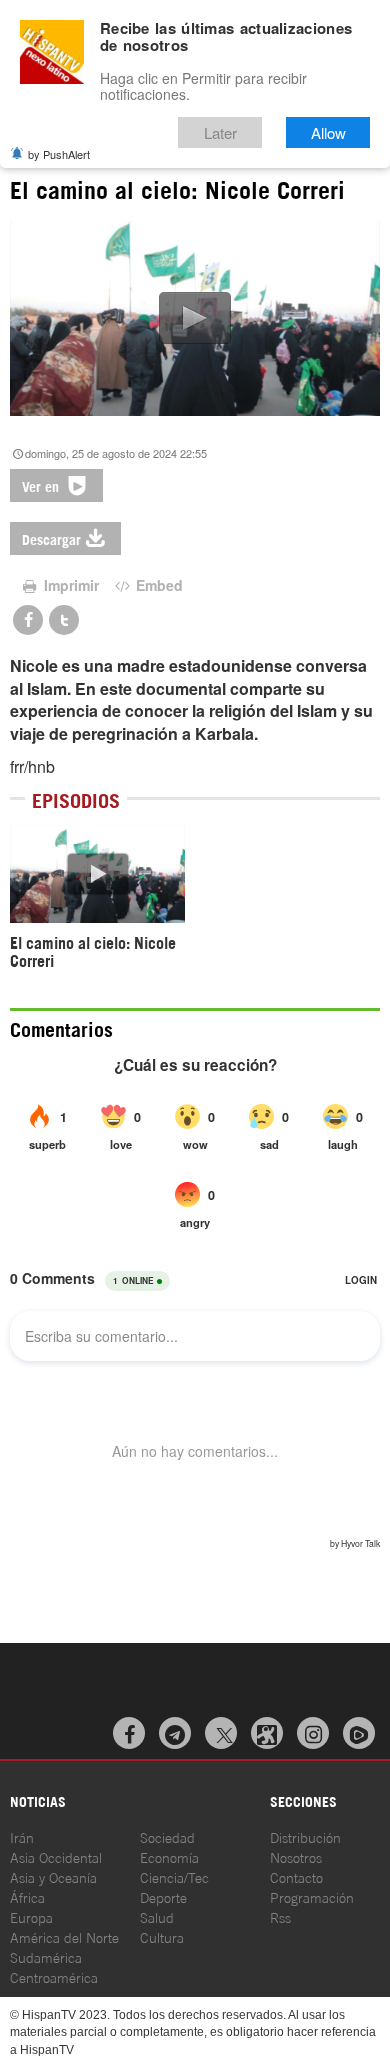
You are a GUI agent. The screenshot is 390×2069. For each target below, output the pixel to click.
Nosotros (296, 1856)
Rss (280, 1916)
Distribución (305, 1836)
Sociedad (167, 1836)
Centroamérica (54, 1976)
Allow (328, 132)
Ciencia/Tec (174, 1876)
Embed (157, 585)
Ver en (42, 485)
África (27, 1896)
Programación (312, 1896)
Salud (157, 1916)
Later (220, 132)
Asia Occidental (56, 1856)
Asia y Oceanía (53, 1876)
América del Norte (64, 1936)
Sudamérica (46, 1956)
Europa (31, 1916)
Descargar (51, 538)
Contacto (296, 1876)
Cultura (162, 1936)
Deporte (163, 1896)
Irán (22, 1836)
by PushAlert (59, 154)
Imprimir (69, 585)
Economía (169, 1856)
